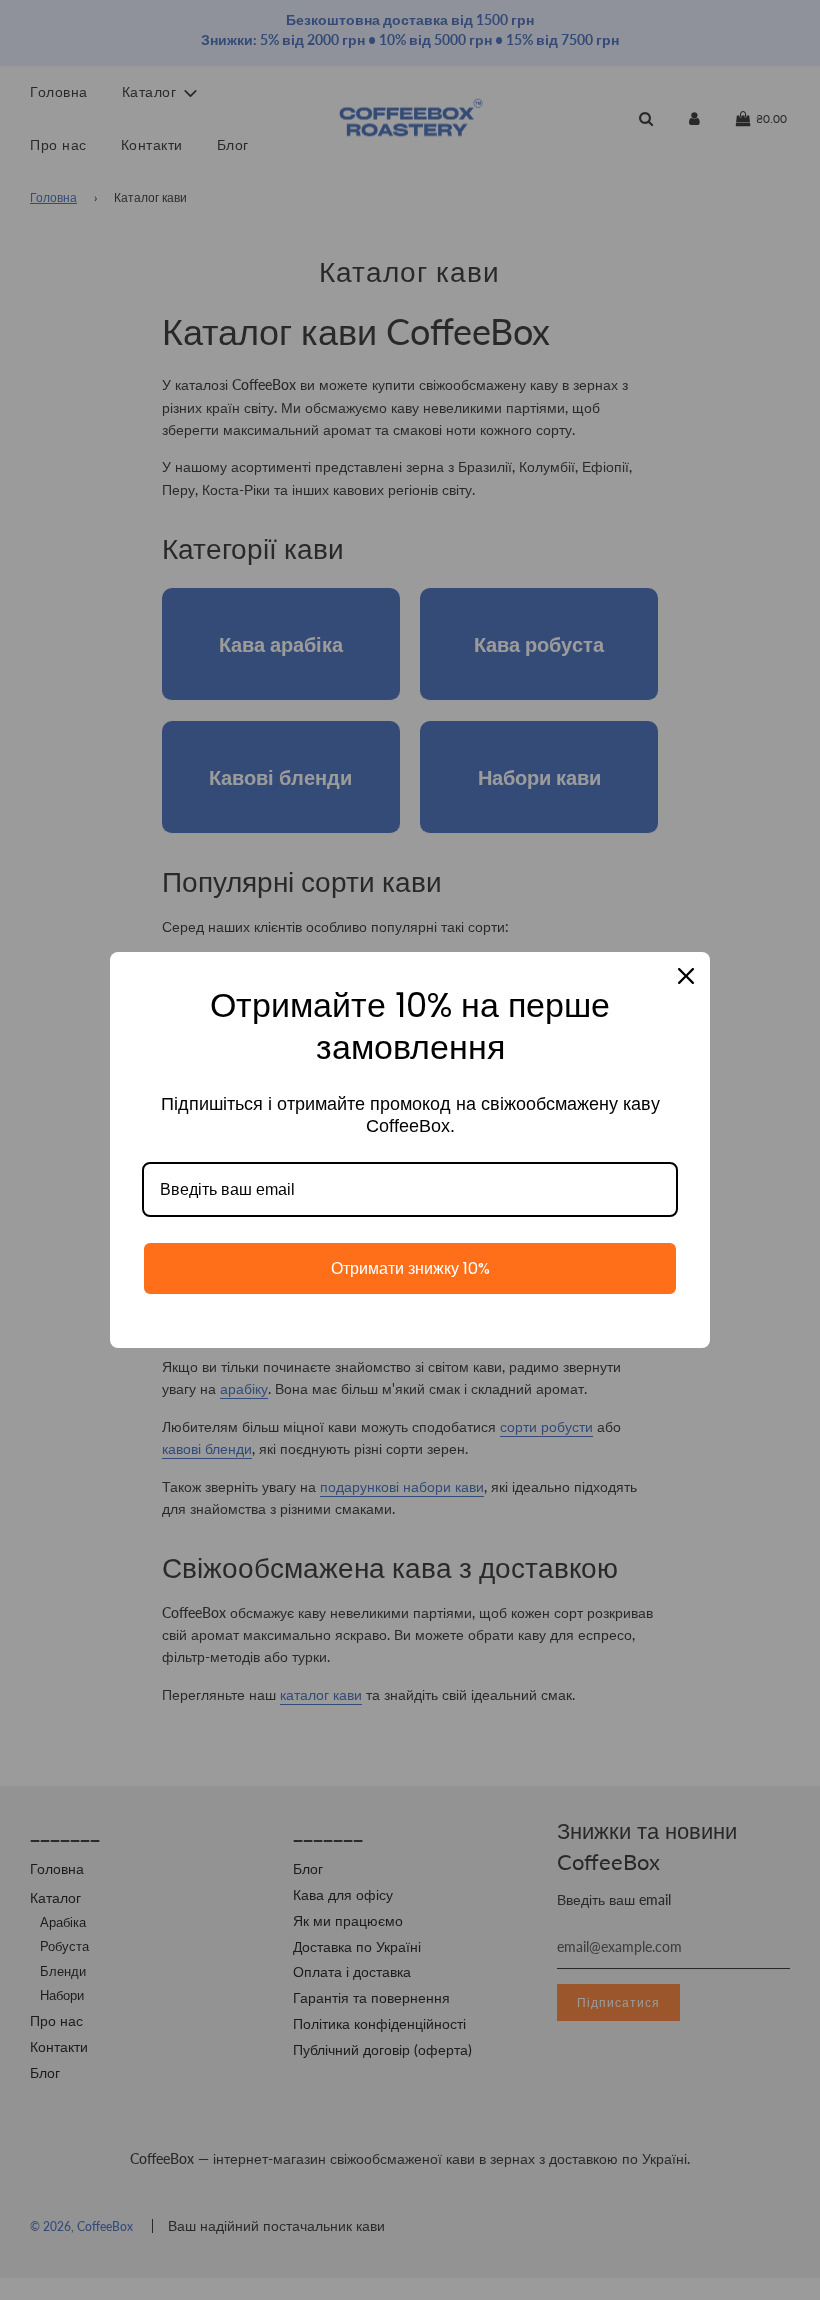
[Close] (686, 976)
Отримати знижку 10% (410, 1268)
